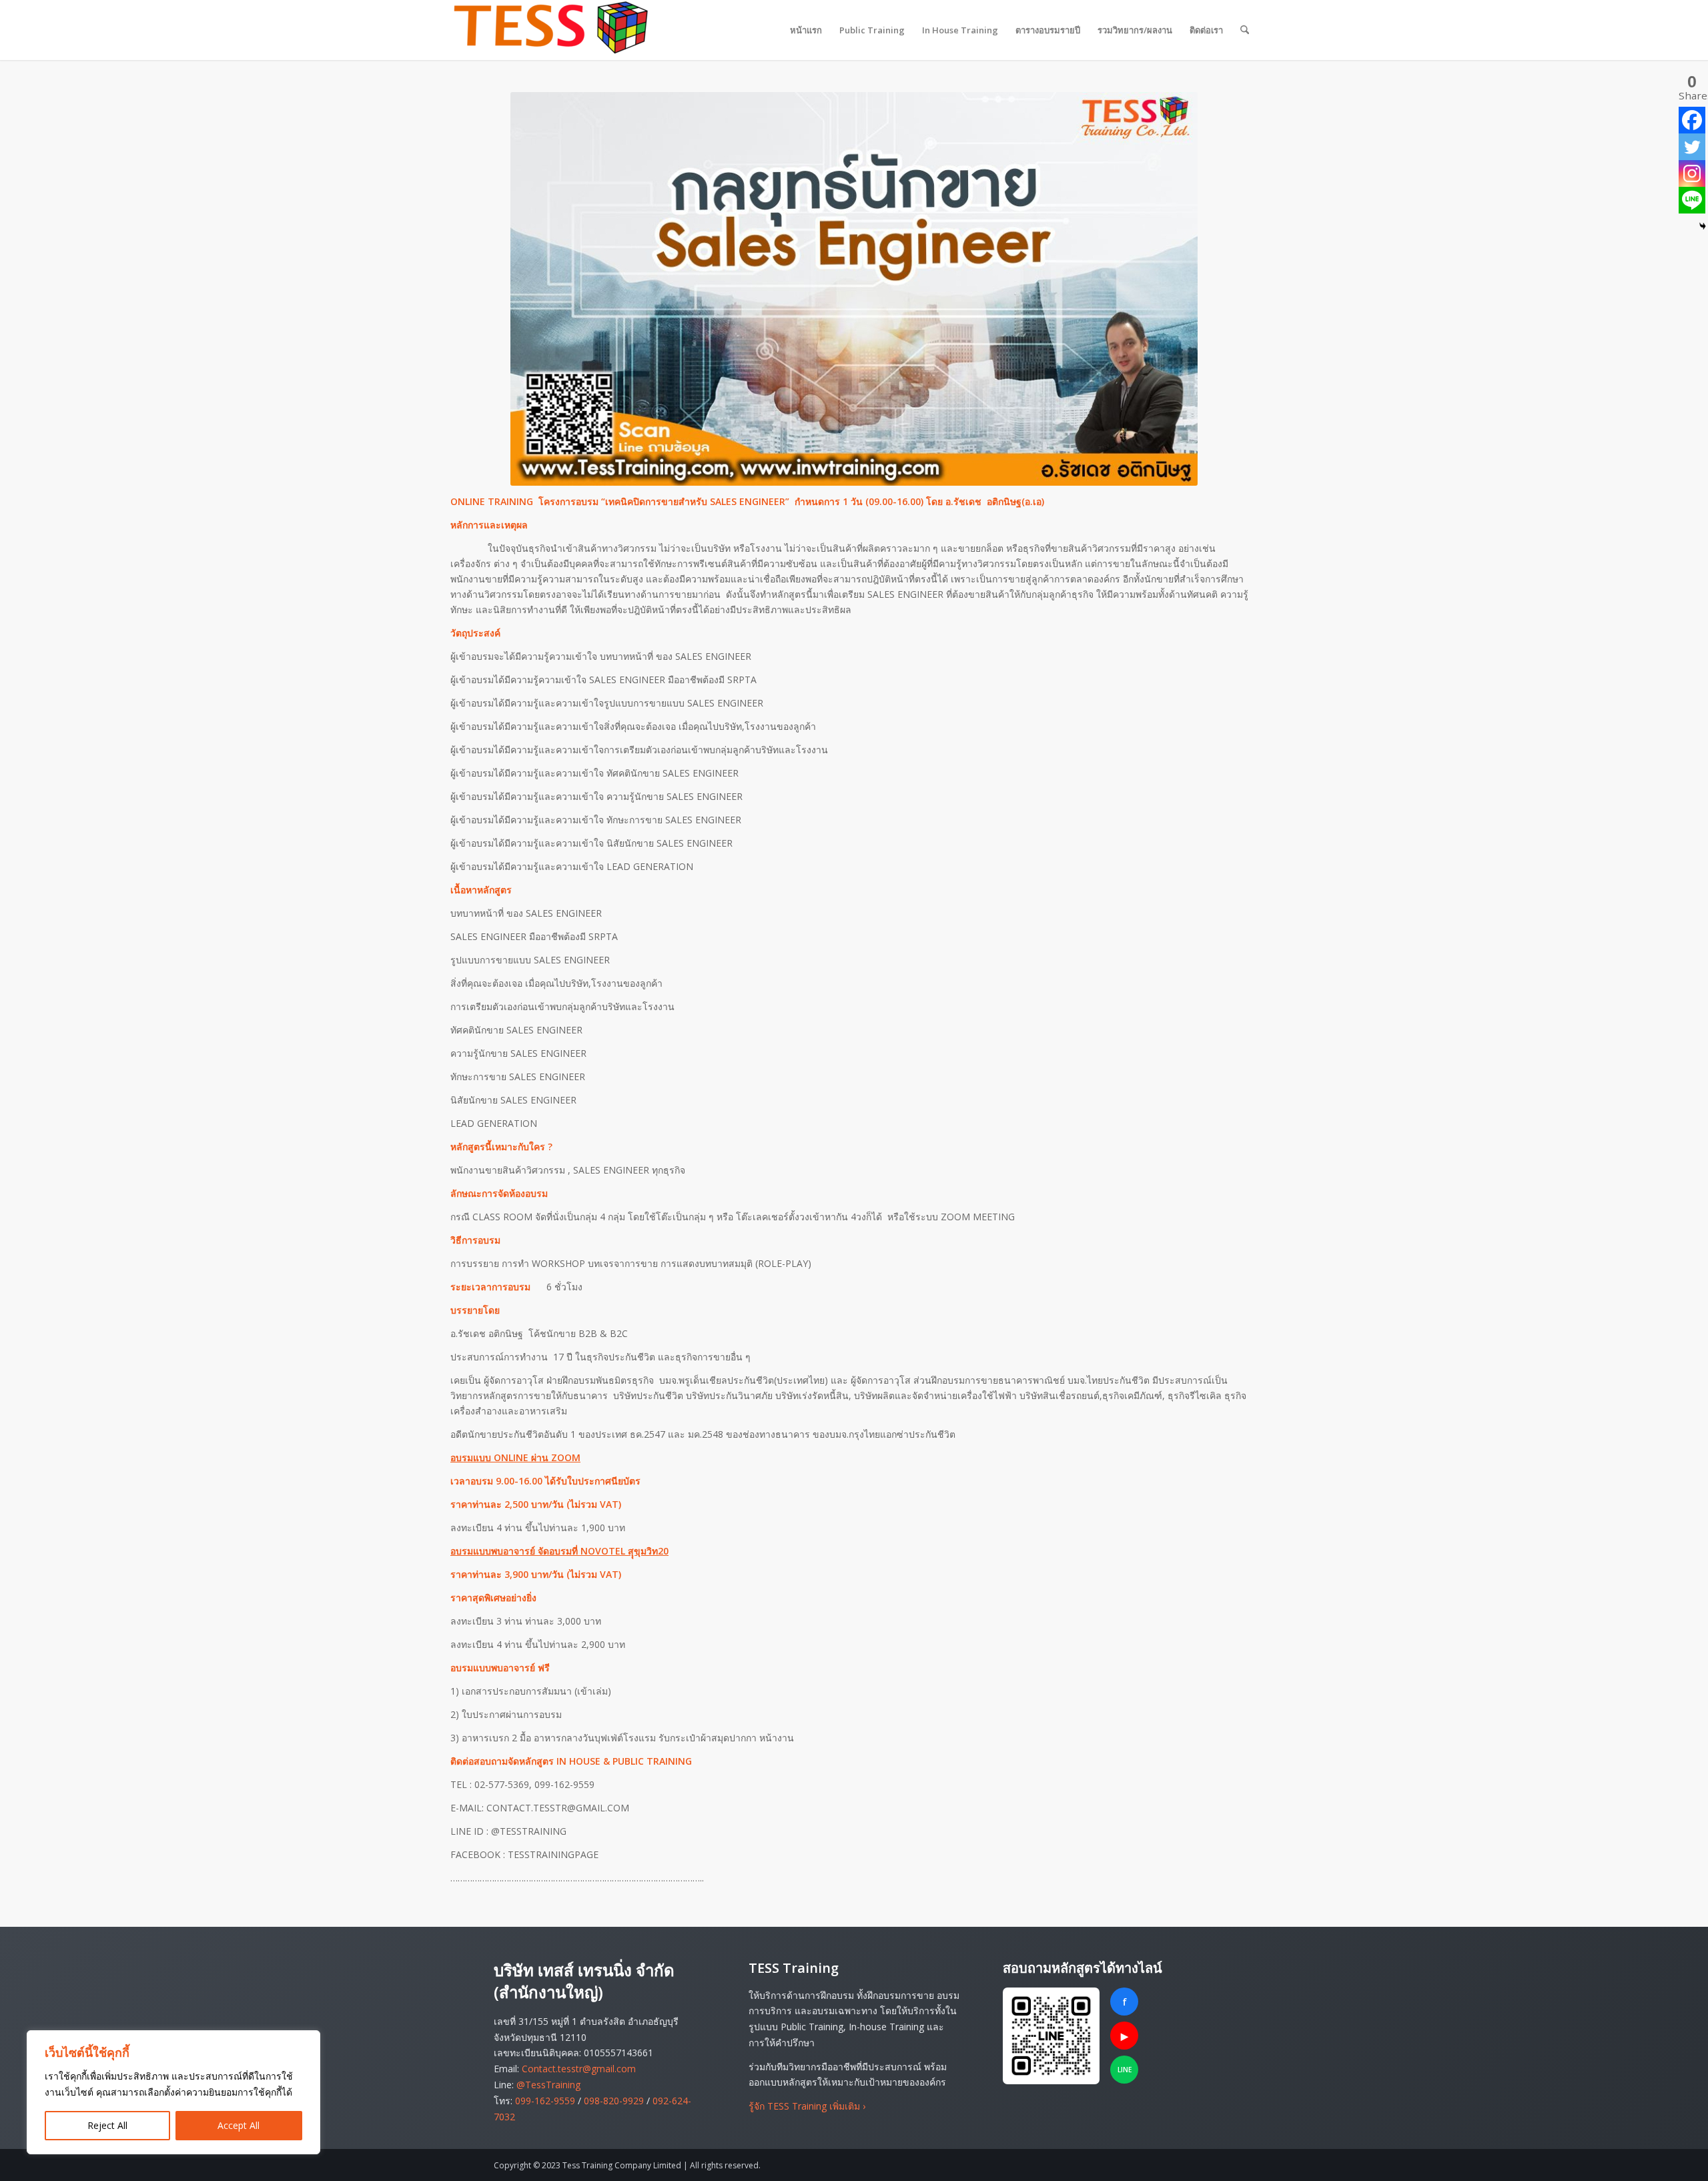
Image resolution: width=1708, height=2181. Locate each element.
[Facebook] (1692, 120)
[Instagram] (1692, 173)
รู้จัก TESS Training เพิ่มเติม (807, 2106)
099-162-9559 (545, 2101)
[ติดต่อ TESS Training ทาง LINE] (1051, 2036)
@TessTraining (548, 2085)
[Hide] (1703, 226)
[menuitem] (806, 30)
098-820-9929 (614, 2101)
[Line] (1692, 200)
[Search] (1245, 30)
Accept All (239, 2125)
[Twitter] (1692, 147)
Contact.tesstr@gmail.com (579, 2069)
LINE (1125, 2070)
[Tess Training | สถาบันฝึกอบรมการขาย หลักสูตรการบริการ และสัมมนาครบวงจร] (550, 30)
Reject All (107, 2125)
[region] (173, 2092)
